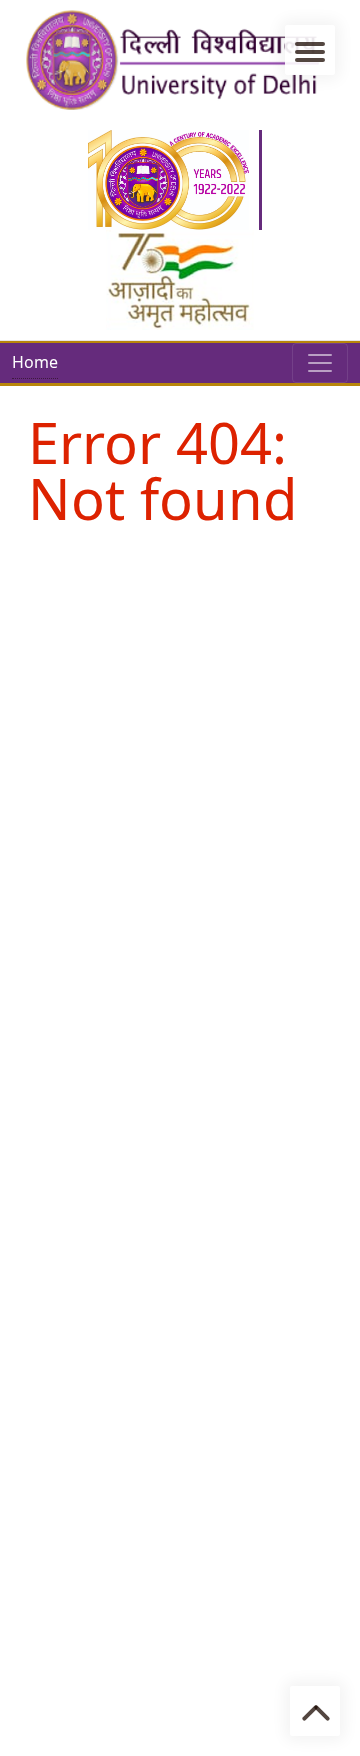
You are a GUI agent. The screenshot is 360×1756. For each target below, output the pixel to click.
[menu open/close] (310, 50)
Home (35, 362)
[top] (315, 1711)
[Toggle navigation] (320, 363)
